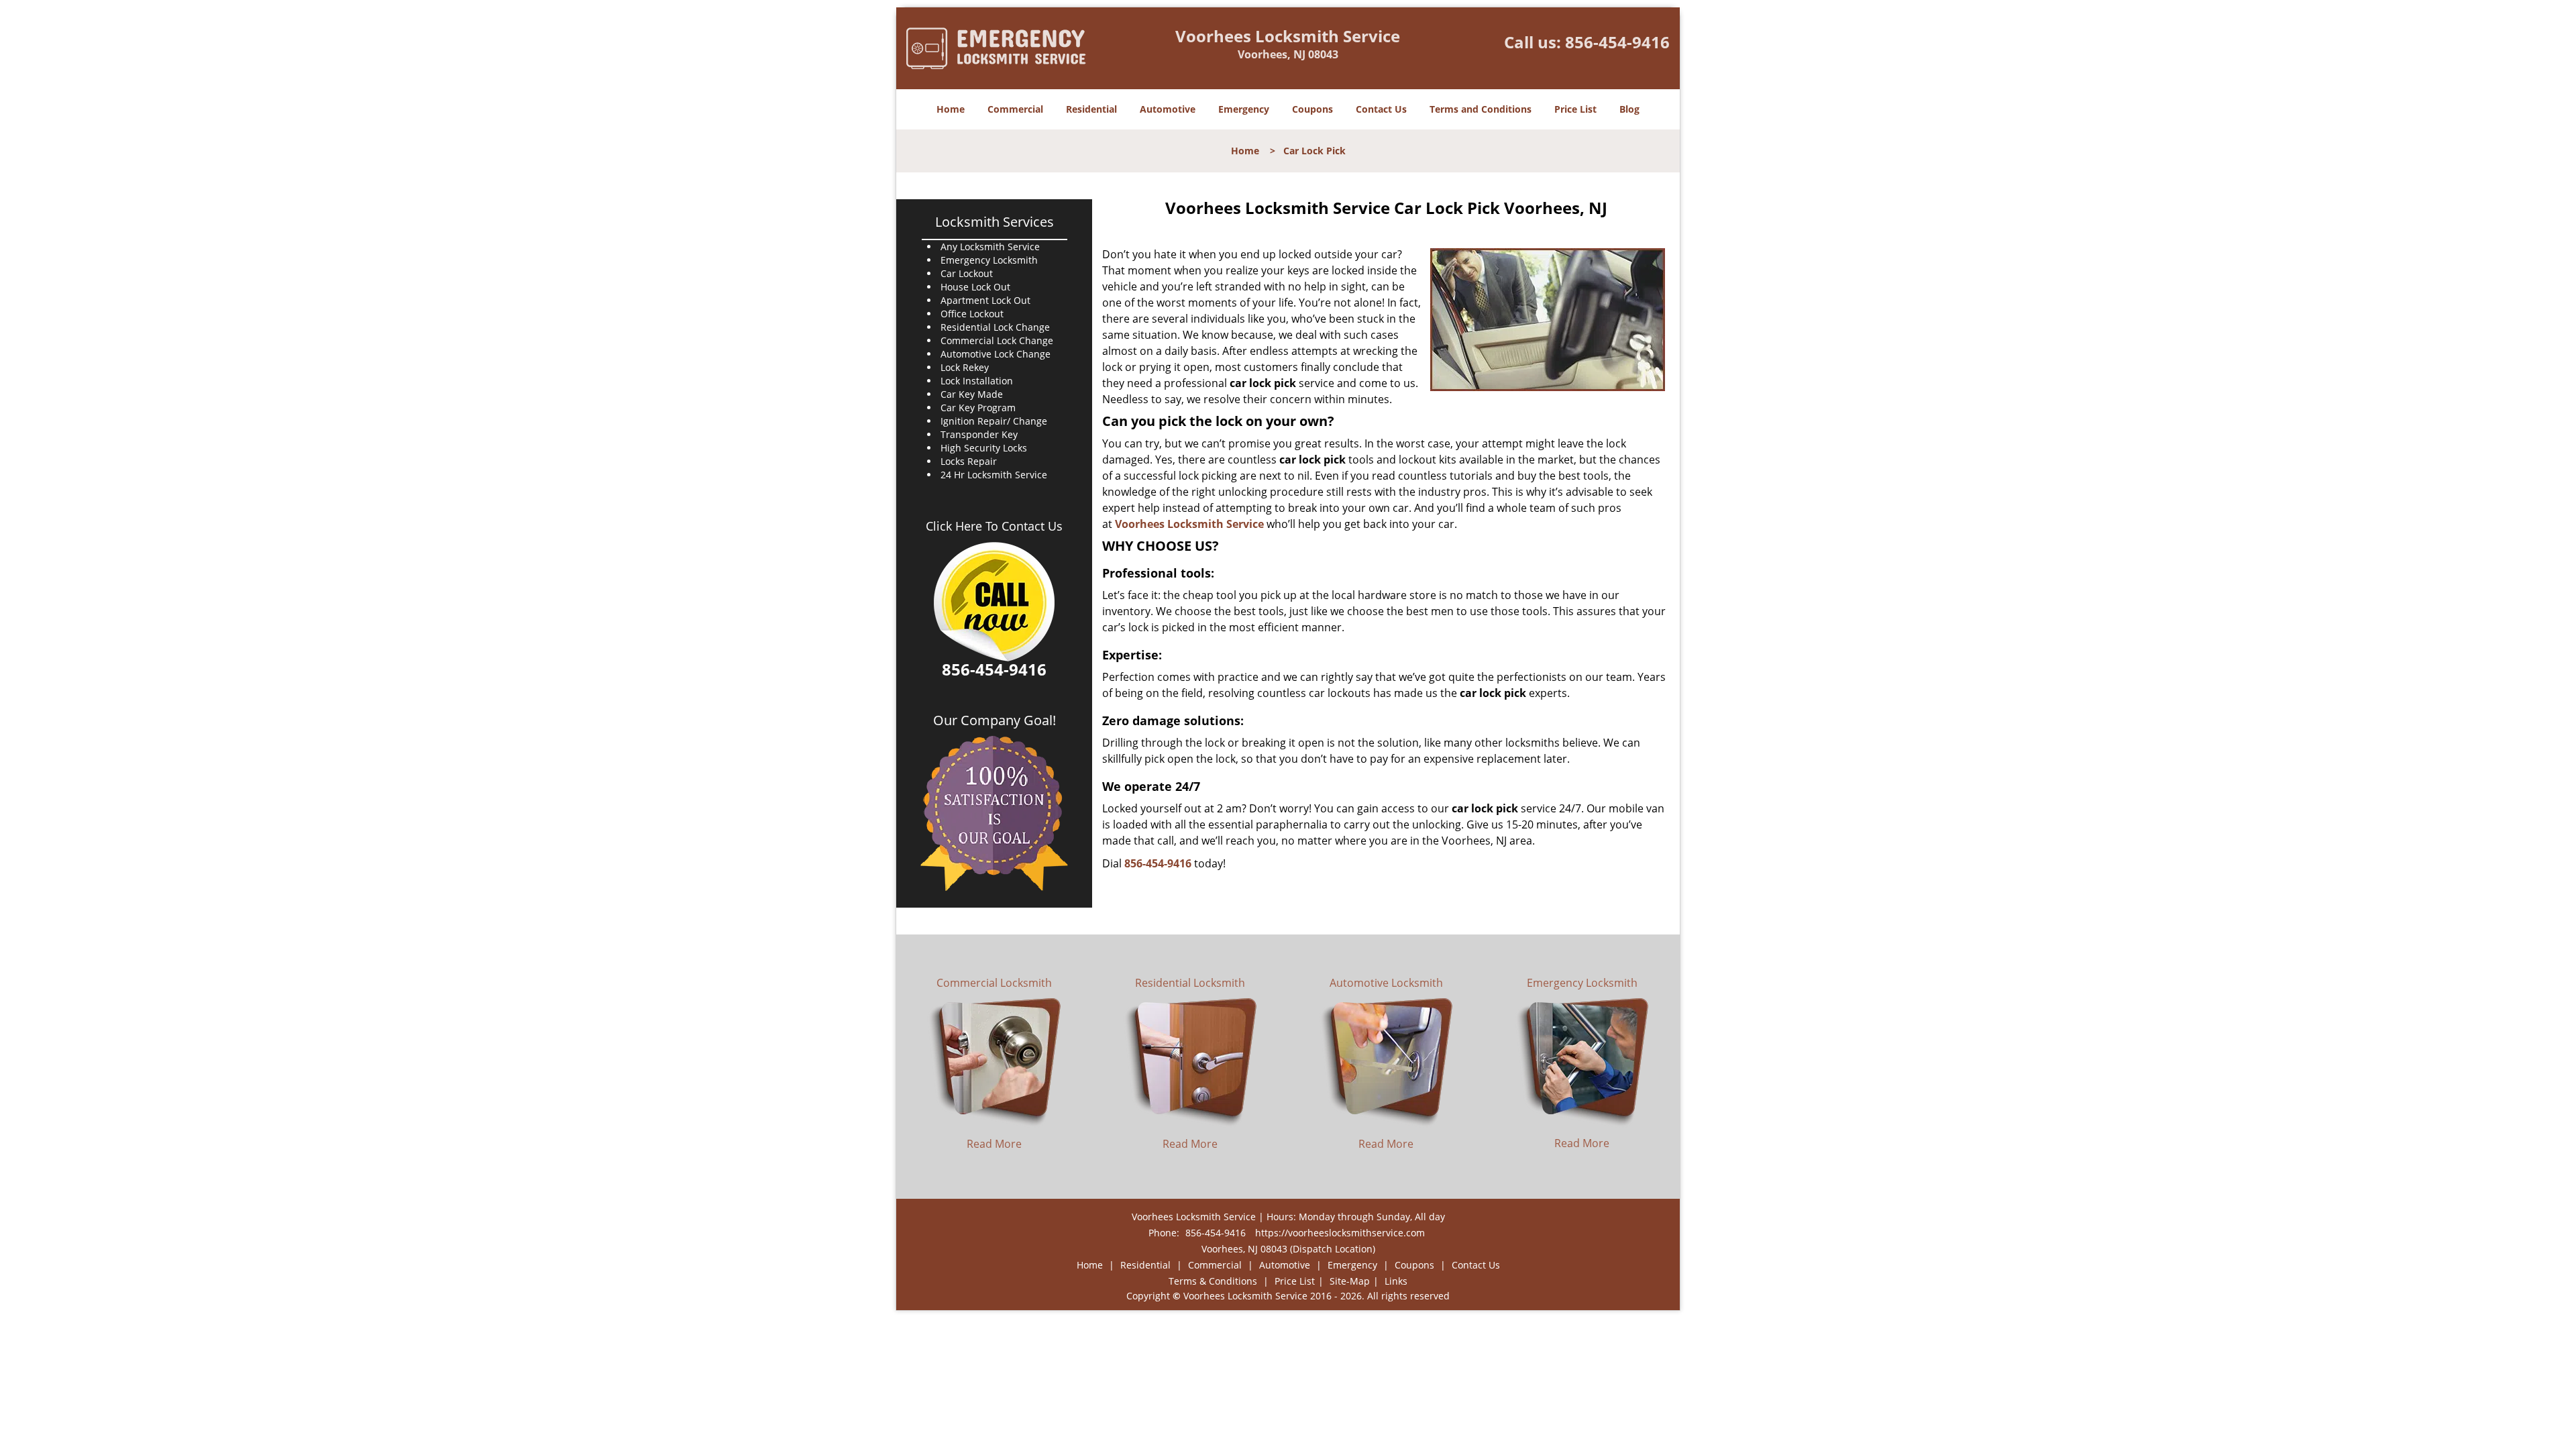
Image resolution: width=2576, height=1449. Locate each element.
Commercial (1015, 109)
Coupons (1312, 109)
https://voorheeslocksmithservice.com (1340, 1233)
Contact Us (1381, 109)
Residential (1091, 109)
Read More (994, 1144)
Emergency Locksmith (1582, 983)
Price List (1575, 109)
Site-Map (1350, 1281)
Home (951, 109)
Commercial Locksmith (994, 983)
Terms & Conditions (1213, 1281)
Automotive (1168, 109)
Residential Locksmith (1190, 983)
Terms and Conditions (1481, 109)
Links (1396, 1281)
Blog (1629, 109)
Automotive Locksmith (1386, 983)
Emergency (1244, 109)
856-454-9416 (1617, 42)
